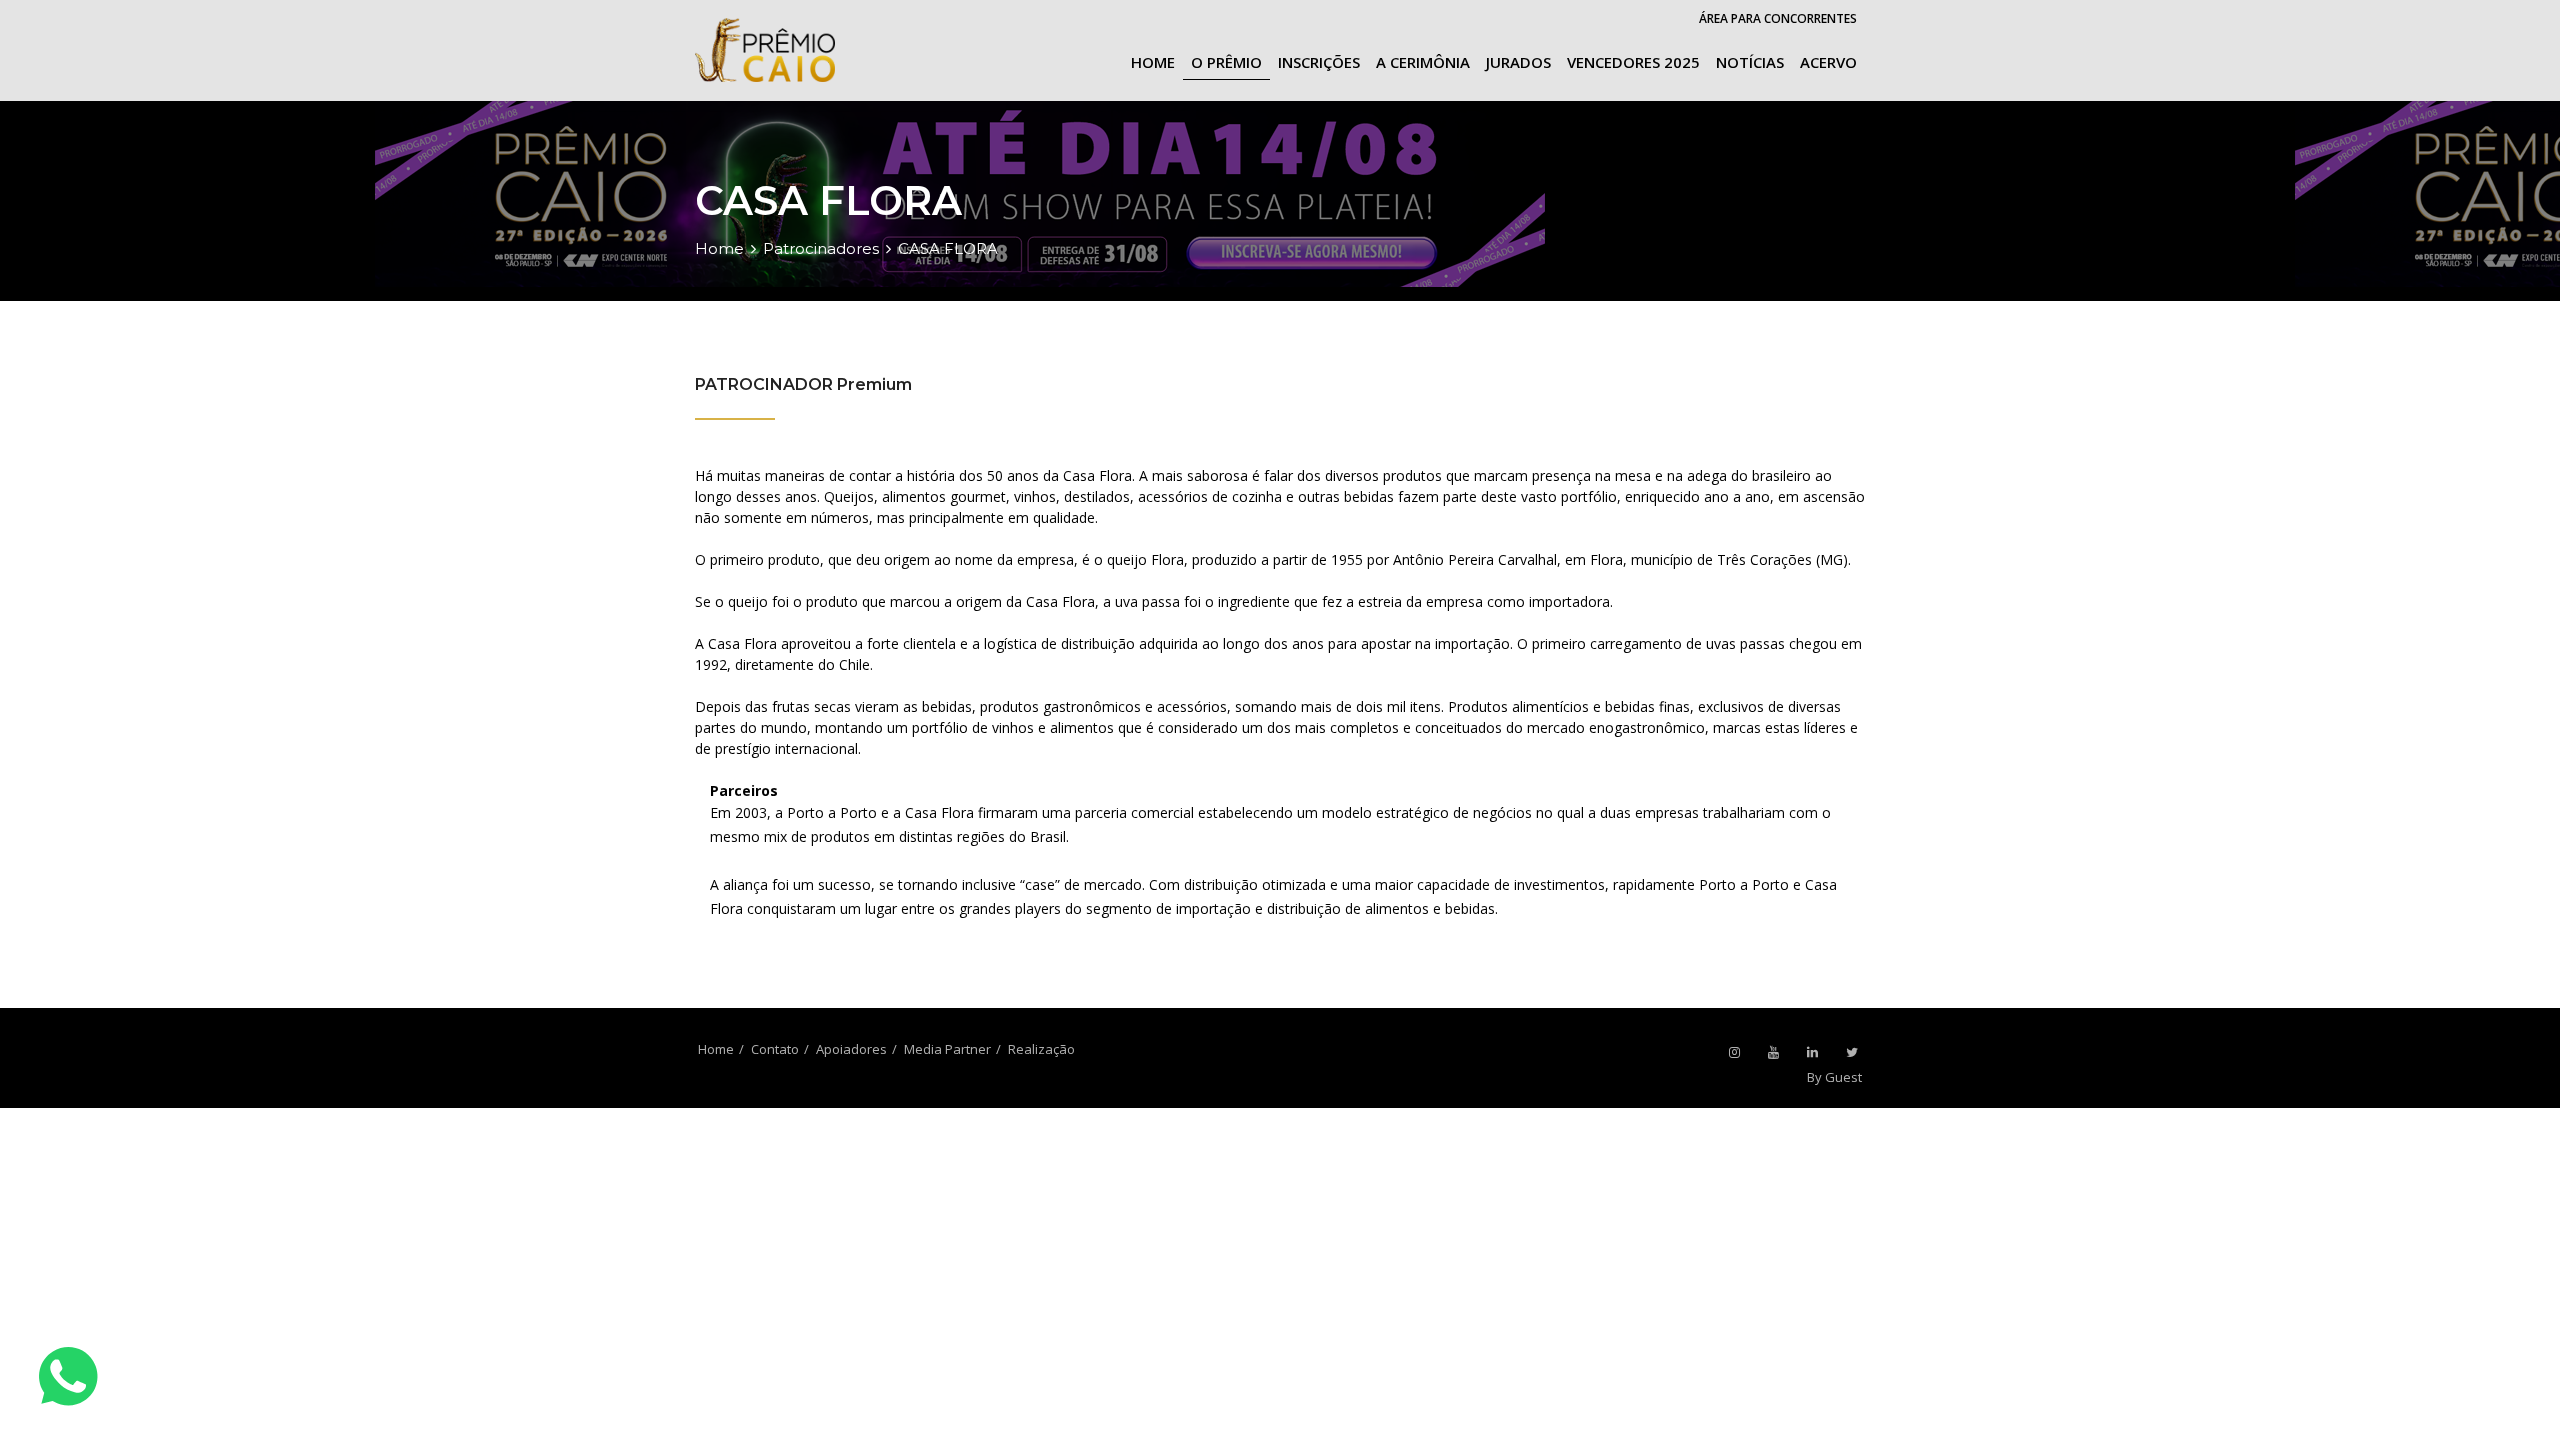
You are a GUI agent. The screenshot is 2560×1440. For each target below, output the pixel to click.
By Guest (1834, 1077)
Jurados (1518, 62)
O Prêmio (1226, 62)
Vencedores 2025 (1633, 62)
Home (1153, 62)
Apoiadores (851, 1049)
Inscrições (1319, 62)
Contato (775, 1049)
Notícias (1750, 62)
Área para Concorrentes (1778, 18)
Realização (1041, 1049)
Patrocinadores (821, 248)
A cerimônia (1423, 62)
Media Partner (947, 1049)
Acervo (1828, 62)
